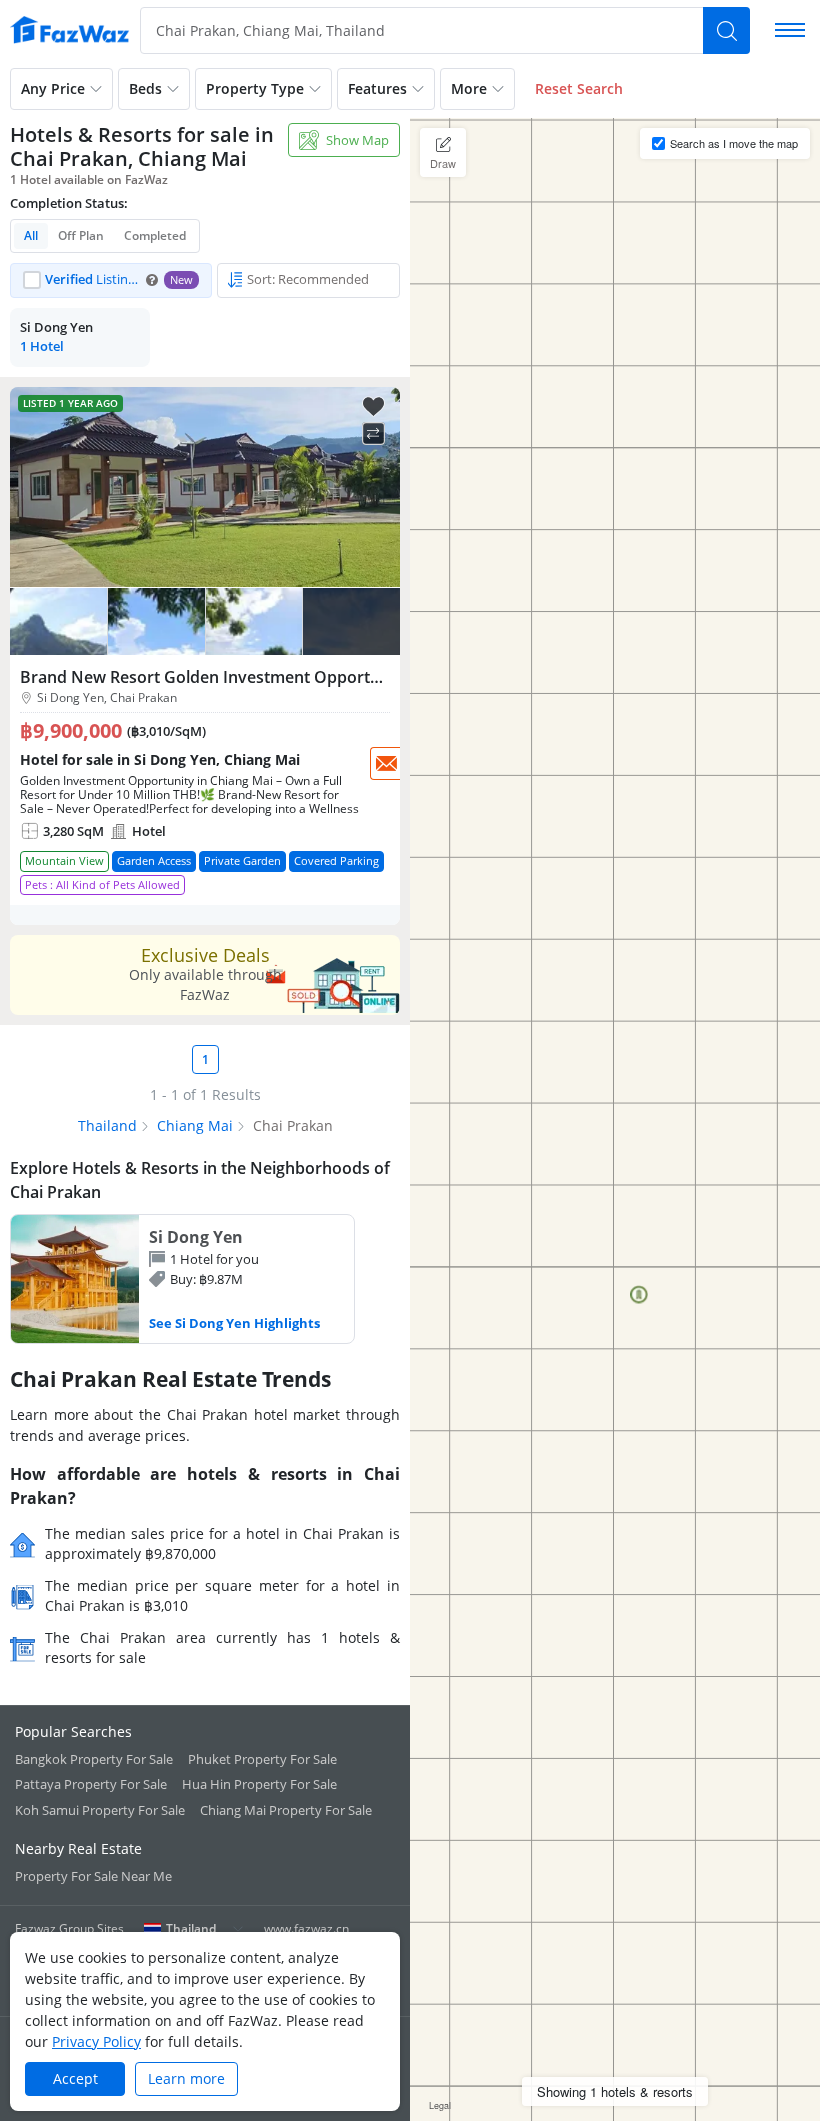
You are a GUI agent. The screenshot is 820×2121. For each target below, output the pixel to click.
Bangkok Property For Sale (94, 1759)
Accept (75, 2078)
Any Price (53, 88)
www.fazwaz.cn (306, 1928)
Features (377, 88)
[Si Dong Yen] (182, 1279)
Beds (145, 88)
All (31, 235)
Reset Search (579, 88)
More (469, 88)
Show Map (357, 140)
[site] (70, 30)
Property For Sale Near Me (93, 1876)
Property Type (255, 88)
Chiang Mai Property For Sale (286, 1810)
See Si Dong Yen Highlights (234, 1323)
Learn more (186, 2078)
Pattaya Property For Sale (91, 1784)
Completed (155, 235)
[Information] (152, 280)
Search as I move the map (734, 143)
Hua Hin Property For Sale (259, 1784)
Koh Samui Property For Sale (100, 1810)
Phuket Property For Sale (262, 1759)
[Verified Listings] (111, 280)
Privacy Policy (96, 2041)
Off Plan (81, 235)
